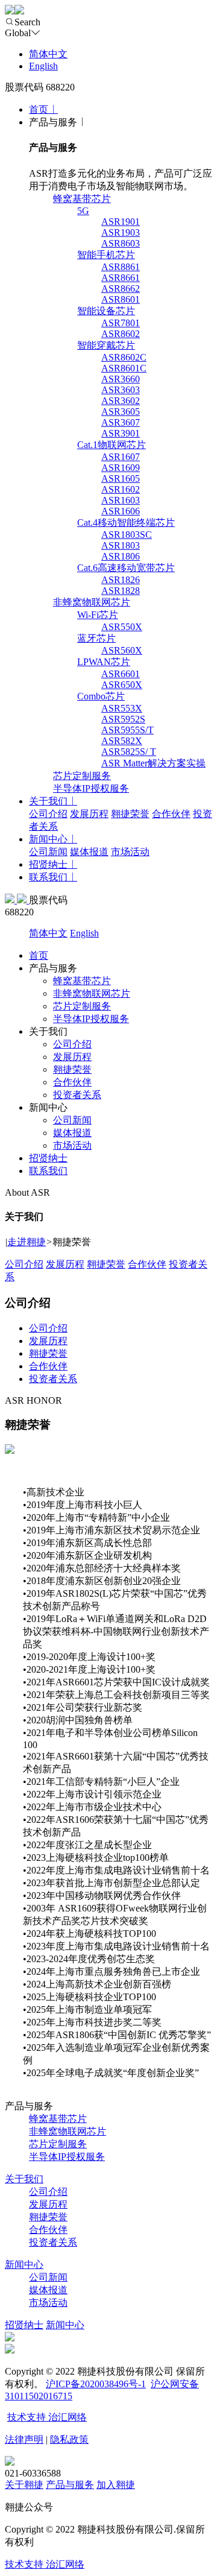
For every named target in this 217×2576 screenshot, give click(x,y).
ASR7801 (121, 323)
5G (83, 211)
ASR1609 (121, 468)
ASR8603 (121, 243)
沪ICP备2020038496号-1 (96, 2384)
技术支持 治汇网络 (47, 2417)
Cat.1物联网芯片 (112, 445)
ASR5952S (123, 719)
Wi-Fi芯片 (98, 615)
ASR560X (122, 650)
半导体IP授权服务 (91, 788)
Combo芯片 (101, 696)
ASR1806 (121, 556)
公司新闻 (48, 852)
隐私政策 (69, 2439)
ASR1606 (121, 511)
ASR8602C (124, 357)
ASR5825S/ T (129, 752)
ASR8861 (121, 267)
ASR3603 (121, 390)
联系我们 (48, 877)
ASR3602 (121, 401)
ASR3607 (121, 422)
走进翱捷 (27, 1242)
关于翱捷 (24, 2485)
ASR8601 (121, 299)
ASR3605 (121, 412)
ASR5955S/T (127, 730)
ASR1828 (121, 591)
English (43, 66)
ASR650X (122, 685)
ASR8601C (124, 368)
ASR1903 (121, 232)
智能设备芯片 (106, 311)
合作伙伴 (171, 814)
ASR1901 (121, 222)
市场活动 (130, 852)
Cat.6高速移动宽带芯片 (126, 568)
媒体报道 (89, 852)
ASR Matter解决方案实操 (153, 763)
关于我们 (48, 801)
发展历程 (89, 814)
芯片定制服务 (82, 776)
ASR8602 (121, 334)
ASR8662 (121, 289)
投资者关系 (77, 1095)
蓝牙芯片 (96, 638)
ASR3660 (121, 379)
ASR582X (122, 741)
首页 (39, 109)
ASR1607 (121, 457)
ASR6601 (121, 674)
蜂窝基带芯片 (82, 199)
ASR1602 (121, 489)
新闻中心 (48, 839)
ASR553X (122, 708)
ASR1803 (121, 545)
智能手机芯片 (106, 255)
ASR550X (122, 627)
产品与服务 (70, 2485)
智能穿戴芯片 (106, 345)
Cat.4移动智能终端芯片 (126, 522)
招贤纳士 (48, 864)
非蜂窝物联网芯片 (92, 602)
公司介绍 (48, 814)
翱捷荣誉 (130, 814)
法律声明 (24, 2439)
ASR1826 (121, 580)
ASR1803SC (127, 535)
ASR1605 (121, 478)
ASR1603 (121, 500)
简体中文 (48, 54)
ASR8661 (121, 278)
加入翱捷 (116, 2485)
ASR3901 (121, 433)
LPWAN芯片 (104, 662)
